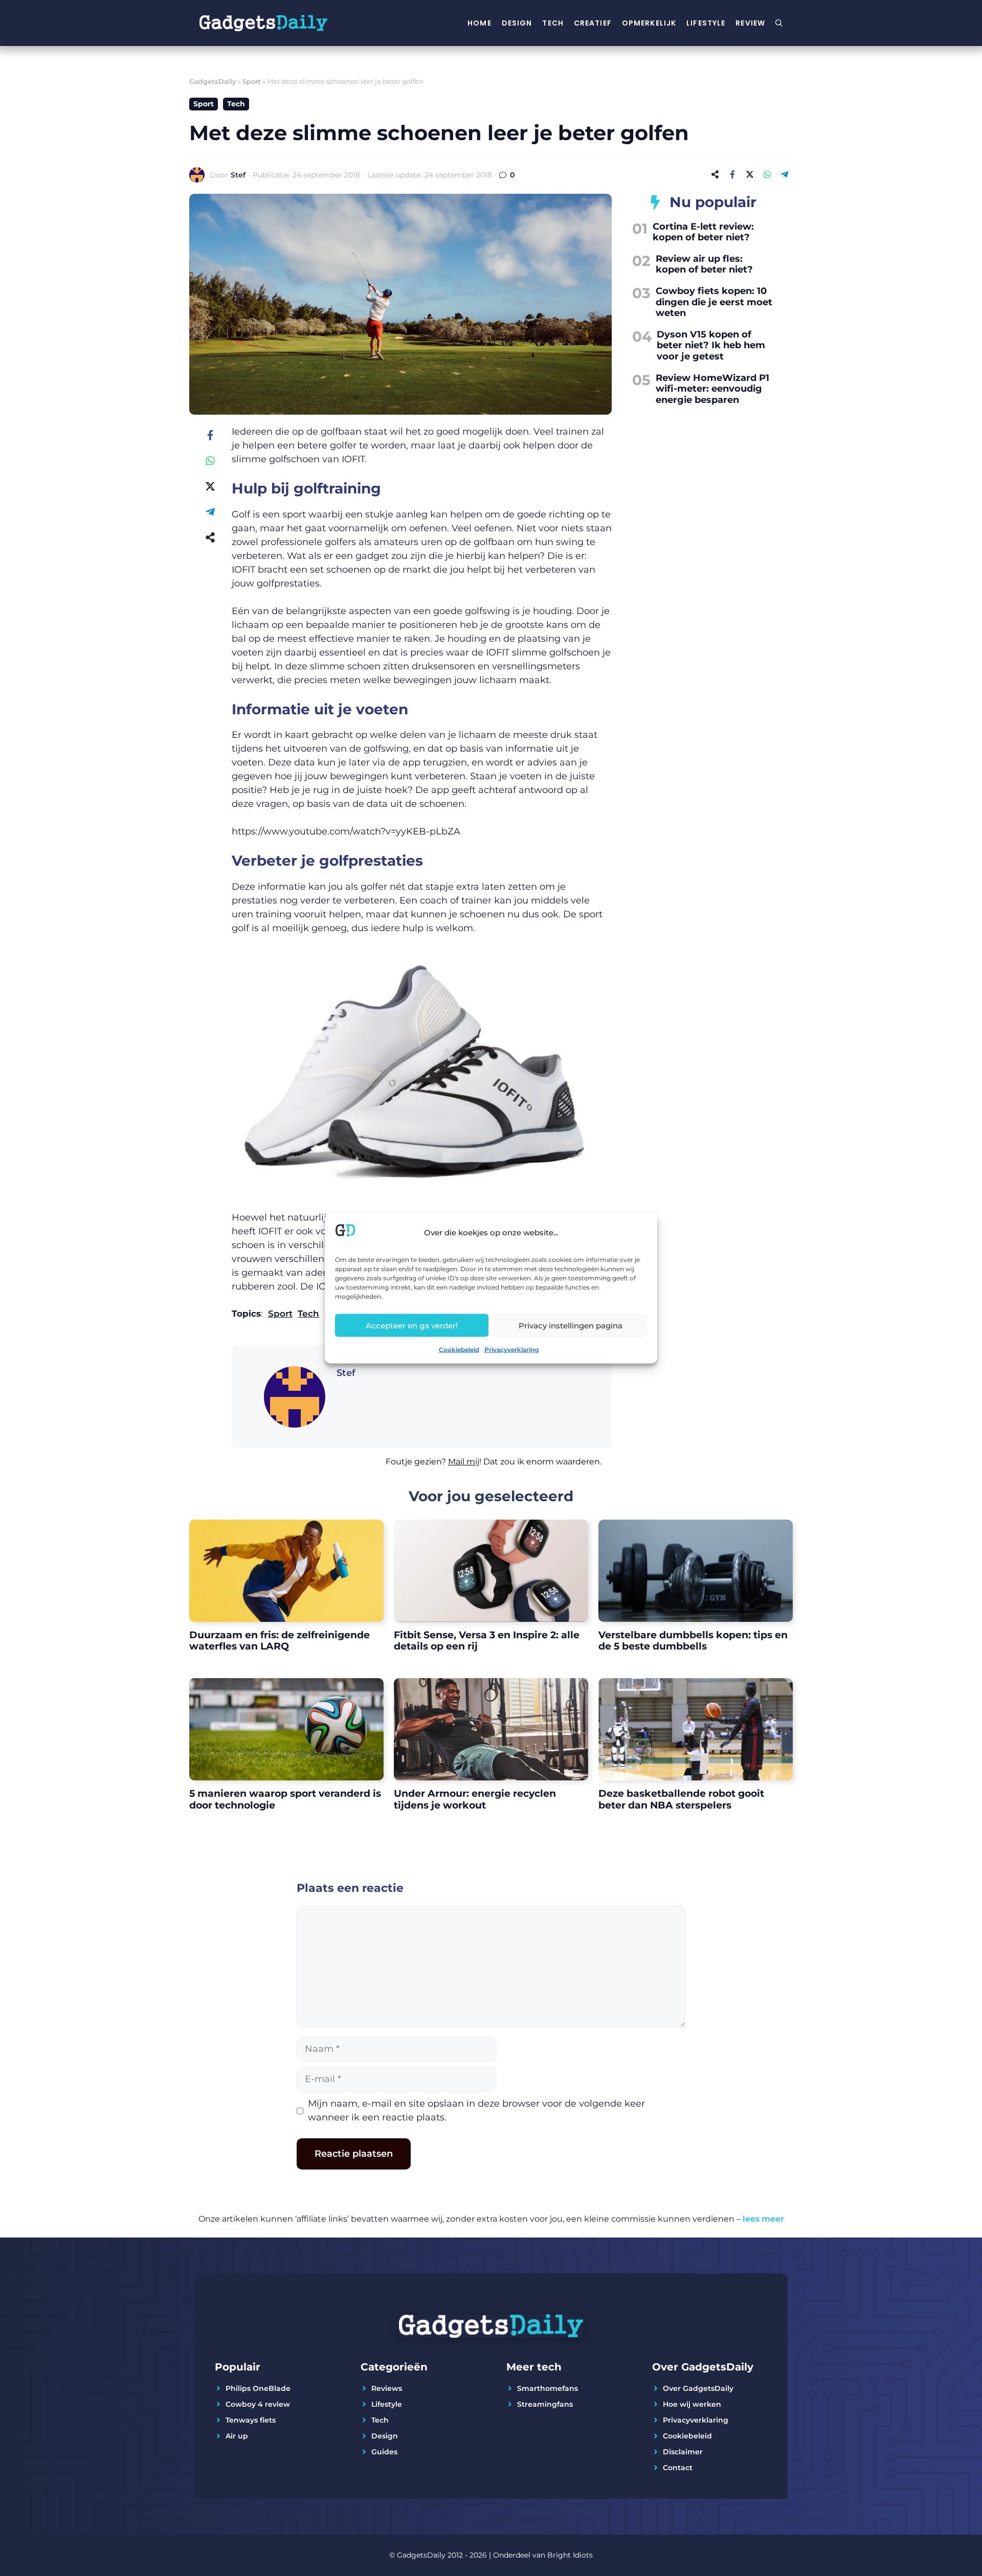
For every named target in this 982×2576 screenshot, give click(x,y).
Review (750, 23)
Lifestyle (706, 23)
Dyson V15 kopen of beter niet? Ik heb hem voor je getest (711, 345)
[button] (422, 1468)
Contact (678, 2468)
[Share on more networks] (715, 174)
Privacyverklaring (511, 1350)
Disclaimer (683, 2452)
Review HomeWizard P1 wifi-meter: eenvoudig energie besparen (712, 389)
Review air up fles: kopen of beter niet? (704, 264)
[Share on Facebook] (732, 174)
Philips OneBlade (258, 2388)
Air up (237, 2436)
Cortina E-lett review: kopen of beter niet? (703, 232)
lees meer (763, 2219)
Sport (252, 81)
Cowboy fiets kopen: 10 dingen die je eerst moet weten (714, 302)
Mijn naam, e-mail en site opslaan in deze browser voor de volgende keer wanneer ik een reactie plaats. (476, 2110)
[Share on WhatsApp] (767, 174)
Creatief (593, 23)
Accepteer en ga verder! (412, 1325)
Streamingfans (545, 2404)
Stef (238, 175)
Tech (553, 23)
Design (517, 23)
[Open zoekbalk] (779, 23)
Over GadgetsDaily (698, 2388)
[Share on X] (750, 174)
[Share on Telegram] (785, 174)
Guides (384, 2452)
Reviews (387, 2388)
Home (479, 23)
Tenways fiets (251, 2420)
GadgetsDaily (213, 81)
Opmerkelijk (649, 23)
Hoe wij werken (692, 2404)
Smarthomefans (548, 2388)
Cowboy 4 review (258, 2404)
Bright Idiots (570, 2555)
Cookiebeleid (459, 1350)
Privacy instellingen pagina (571, 1325)
